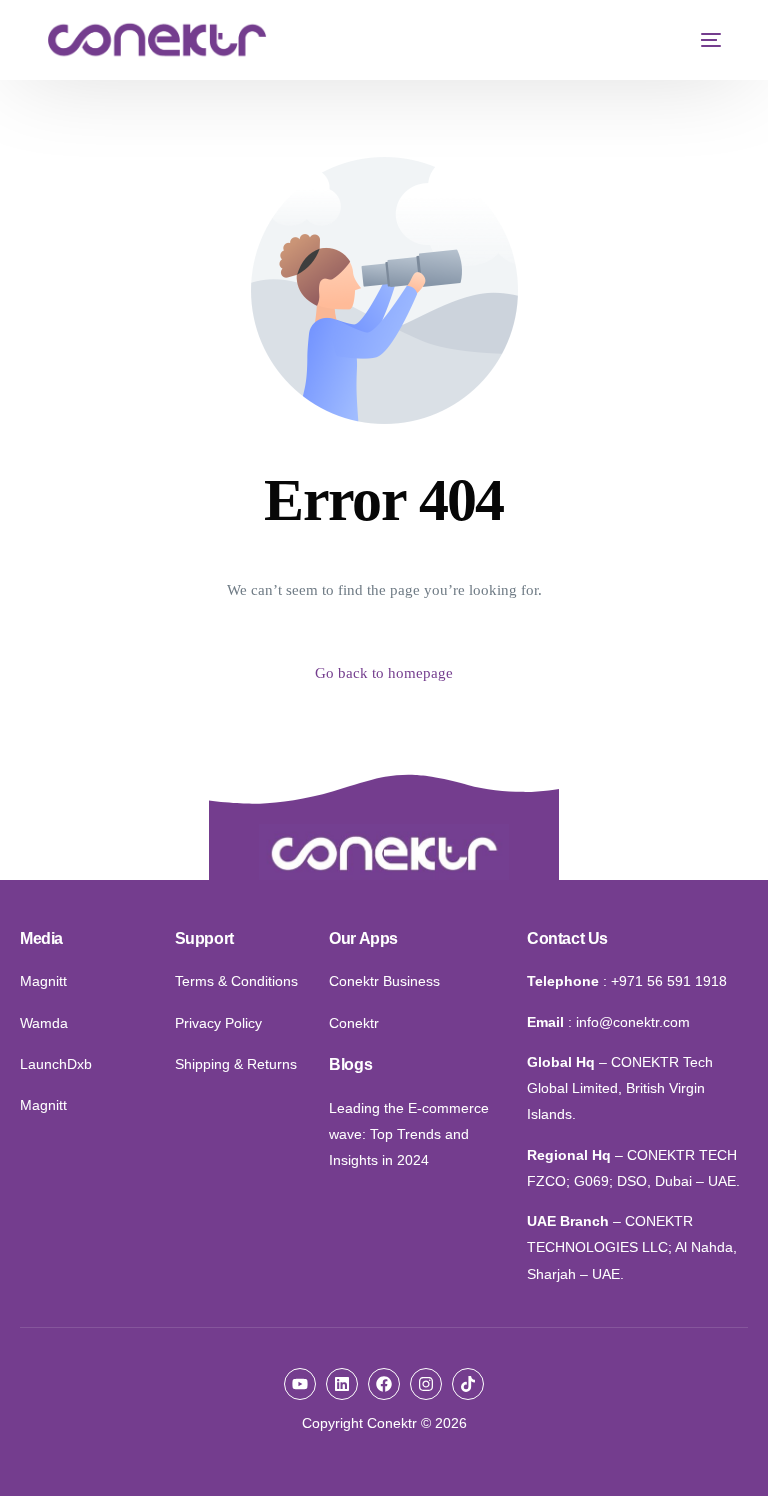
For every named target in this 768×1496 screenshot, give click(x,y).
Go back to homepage (384, 673)
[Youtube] (300, 1384)
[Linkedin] (342, 1384)
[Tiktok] (468, 1384)
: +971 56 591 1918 (665, 981)
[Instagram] (426, 1384)
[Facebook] (384, 1384)
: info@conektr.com (629, 1022)
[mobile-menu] (701, 40)
